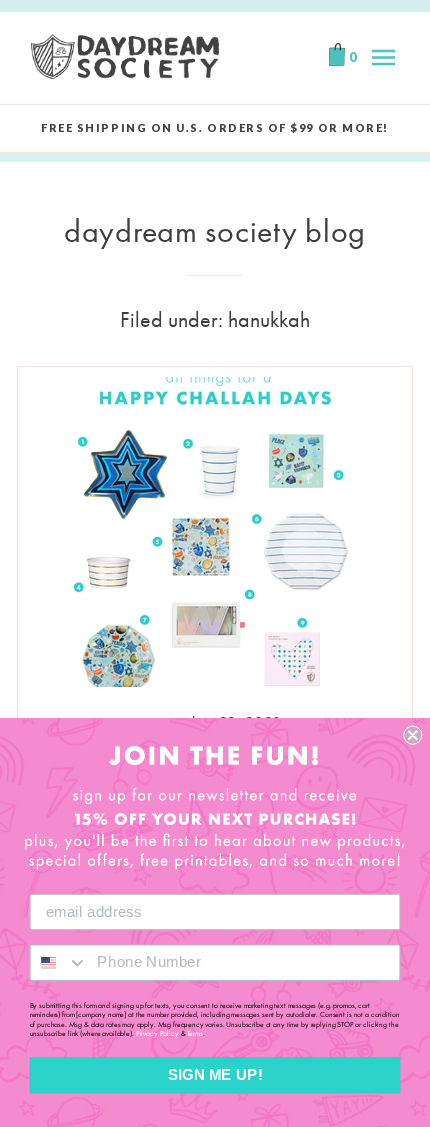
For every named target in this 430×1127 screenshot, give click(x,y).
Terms (194, 1034)
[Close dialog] (412, 735)
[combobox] (59, 962)
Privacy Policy (157, 1034)
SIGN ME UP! (215, 1075)
